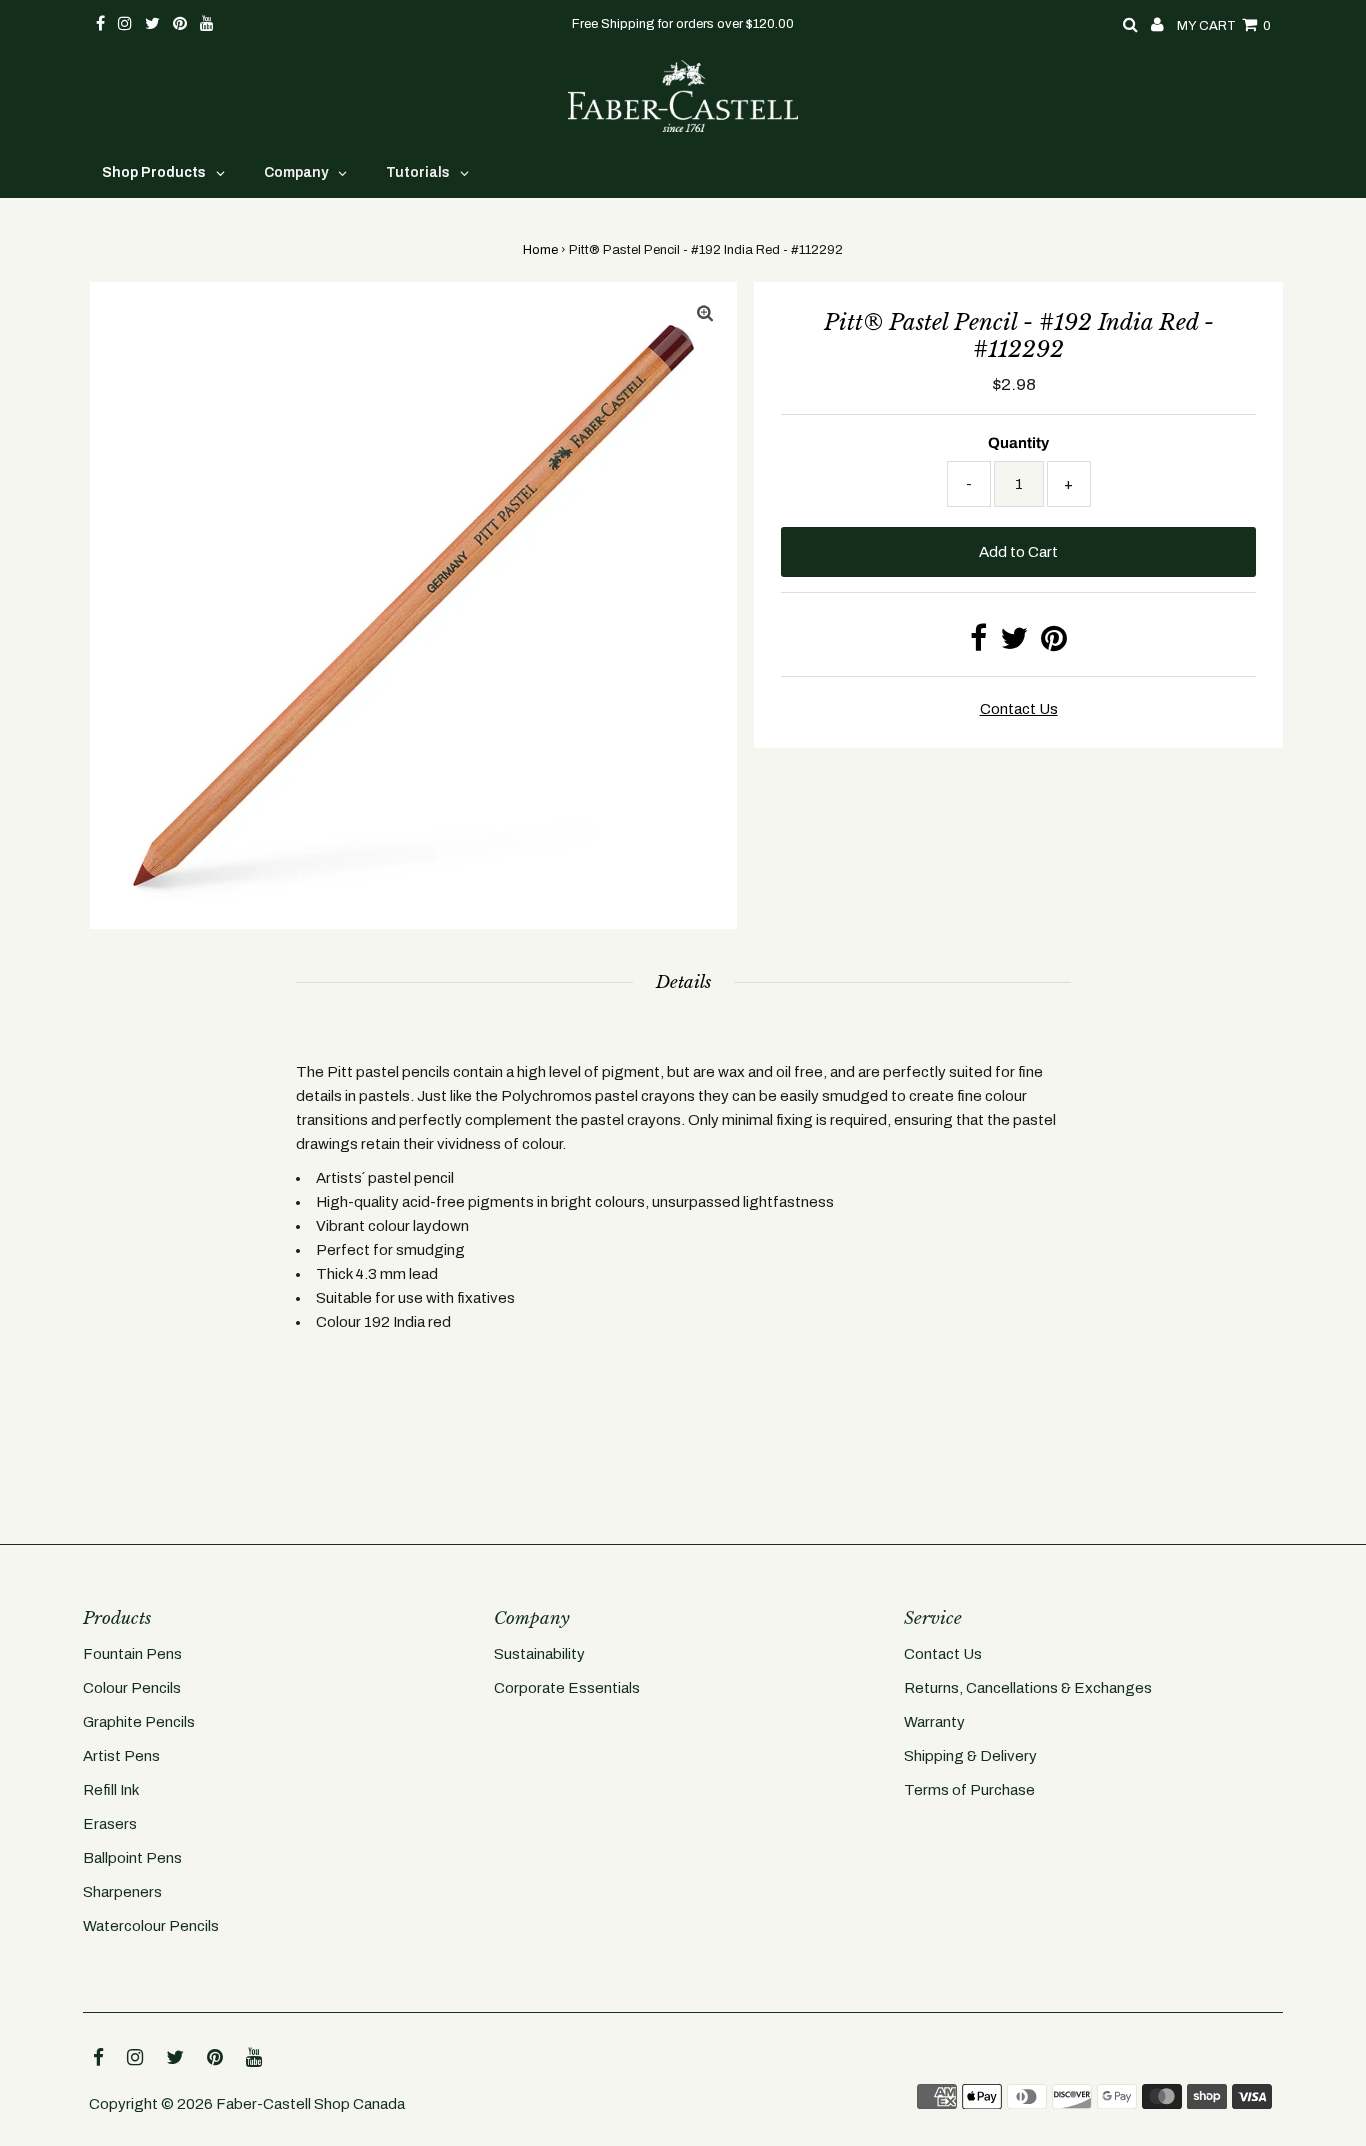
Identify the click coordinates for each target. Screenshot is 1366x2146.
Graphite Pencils (139, 1722)
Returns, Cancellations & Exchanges (1028, 1688)
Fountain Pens (132, 1654)
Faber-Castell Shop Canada (310, 2104)
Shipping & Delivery (970, 1756)
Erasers (110, 1824)
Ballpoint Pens (132, 1858)
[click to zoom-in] (705, 314)
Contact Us (943, 1654)
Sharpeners (122, 1892)
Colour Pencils (132, 1688)
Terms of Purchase (969, 1790)
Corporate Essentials (567, 1688)
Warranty (934, 1722)
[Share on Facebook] (978, 644)
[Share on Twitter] (1014, 644)
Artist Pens (121, 1756)
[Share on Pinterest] (1054, 644)
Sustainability (539, 1654)
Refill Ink (111, 1790)
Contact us (1019, 709)
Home (540, 250)
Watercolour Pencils (151, 1926)
